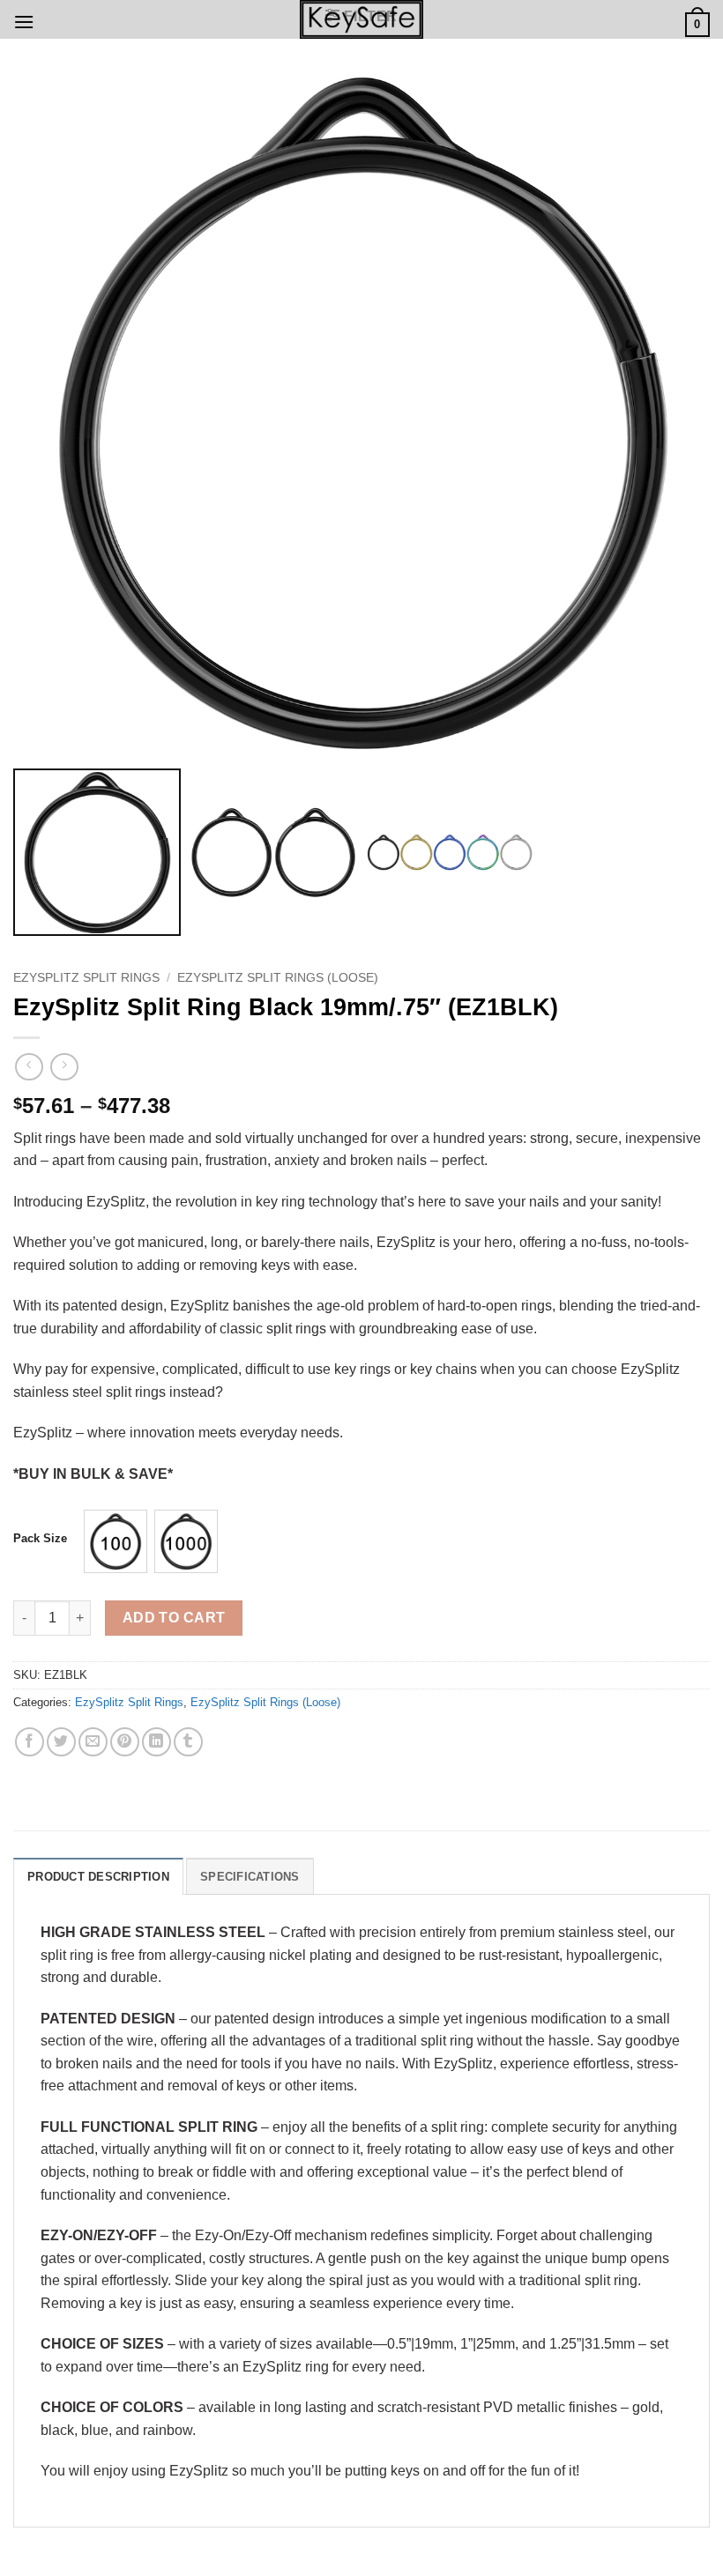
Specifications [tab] (250, 1877)
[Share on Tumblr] (188, 1742)
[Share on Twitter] (61, 1742)
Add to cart (174, 1618)
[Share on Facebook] (30, 1742)
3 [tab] (391, 80)
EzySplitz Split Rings (86, 978)
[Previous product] (64, 1067)
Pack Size (40, 1539)
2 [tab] (376, 80)
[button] (24, 22)
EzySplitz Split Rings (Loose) (278, 978)
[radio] (116, 1541)
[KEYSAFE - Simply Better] (361, 19)
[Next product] (29, 1067)
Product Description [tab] (98, 1877)
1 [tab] (347, 80)
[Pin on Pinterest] (125, 1742)
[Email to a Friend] (93, 1742)
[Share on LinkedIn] (157, 1742)
